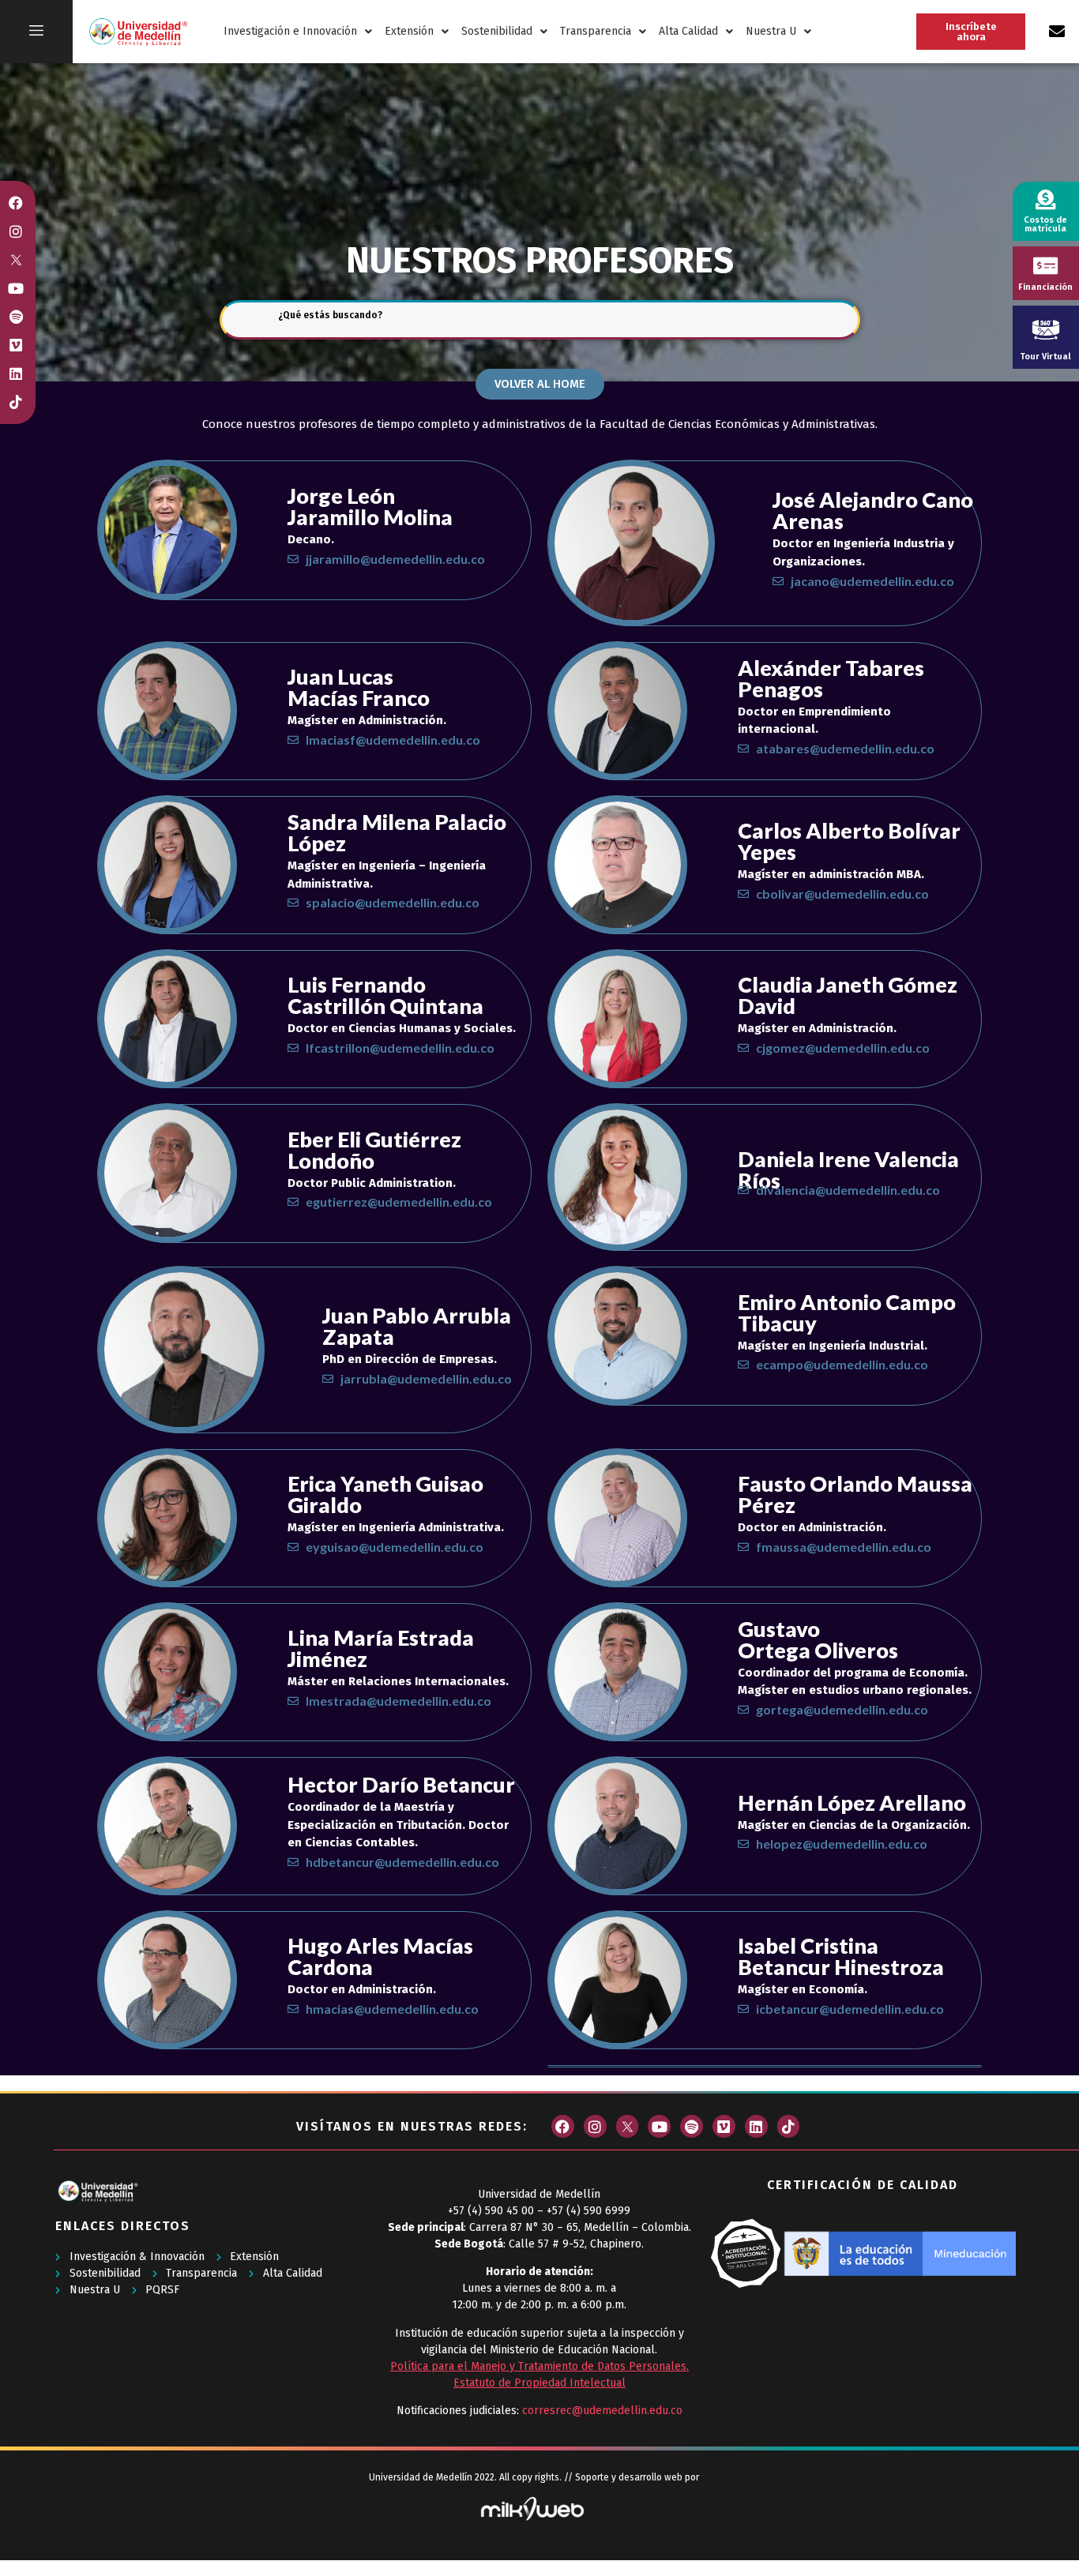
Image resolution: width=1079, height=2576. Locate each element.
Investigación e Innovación (290, 31)
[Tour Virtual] (1046, 329)
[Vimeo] (724, 2126)
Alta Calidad (688, 31)
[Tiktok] (789, 2126)
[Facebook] (563, 2126)
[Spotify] (692, 2126)
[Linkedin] (756, 2126)
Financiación (1045, 287)
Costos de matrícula (1045, 224)
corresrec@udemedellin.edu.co (602, 2411)
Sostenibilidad (497, 31)
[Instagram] (595, 2126)
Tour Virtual (1045, 357)
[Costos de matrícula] (1045, 199)
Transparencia (596, 31)
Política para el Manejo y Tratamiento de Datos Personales (538, 2366)
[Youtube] (659, 2126)
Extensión (409, 31)
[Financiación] (1045, 266)
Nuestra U (771, 31)
